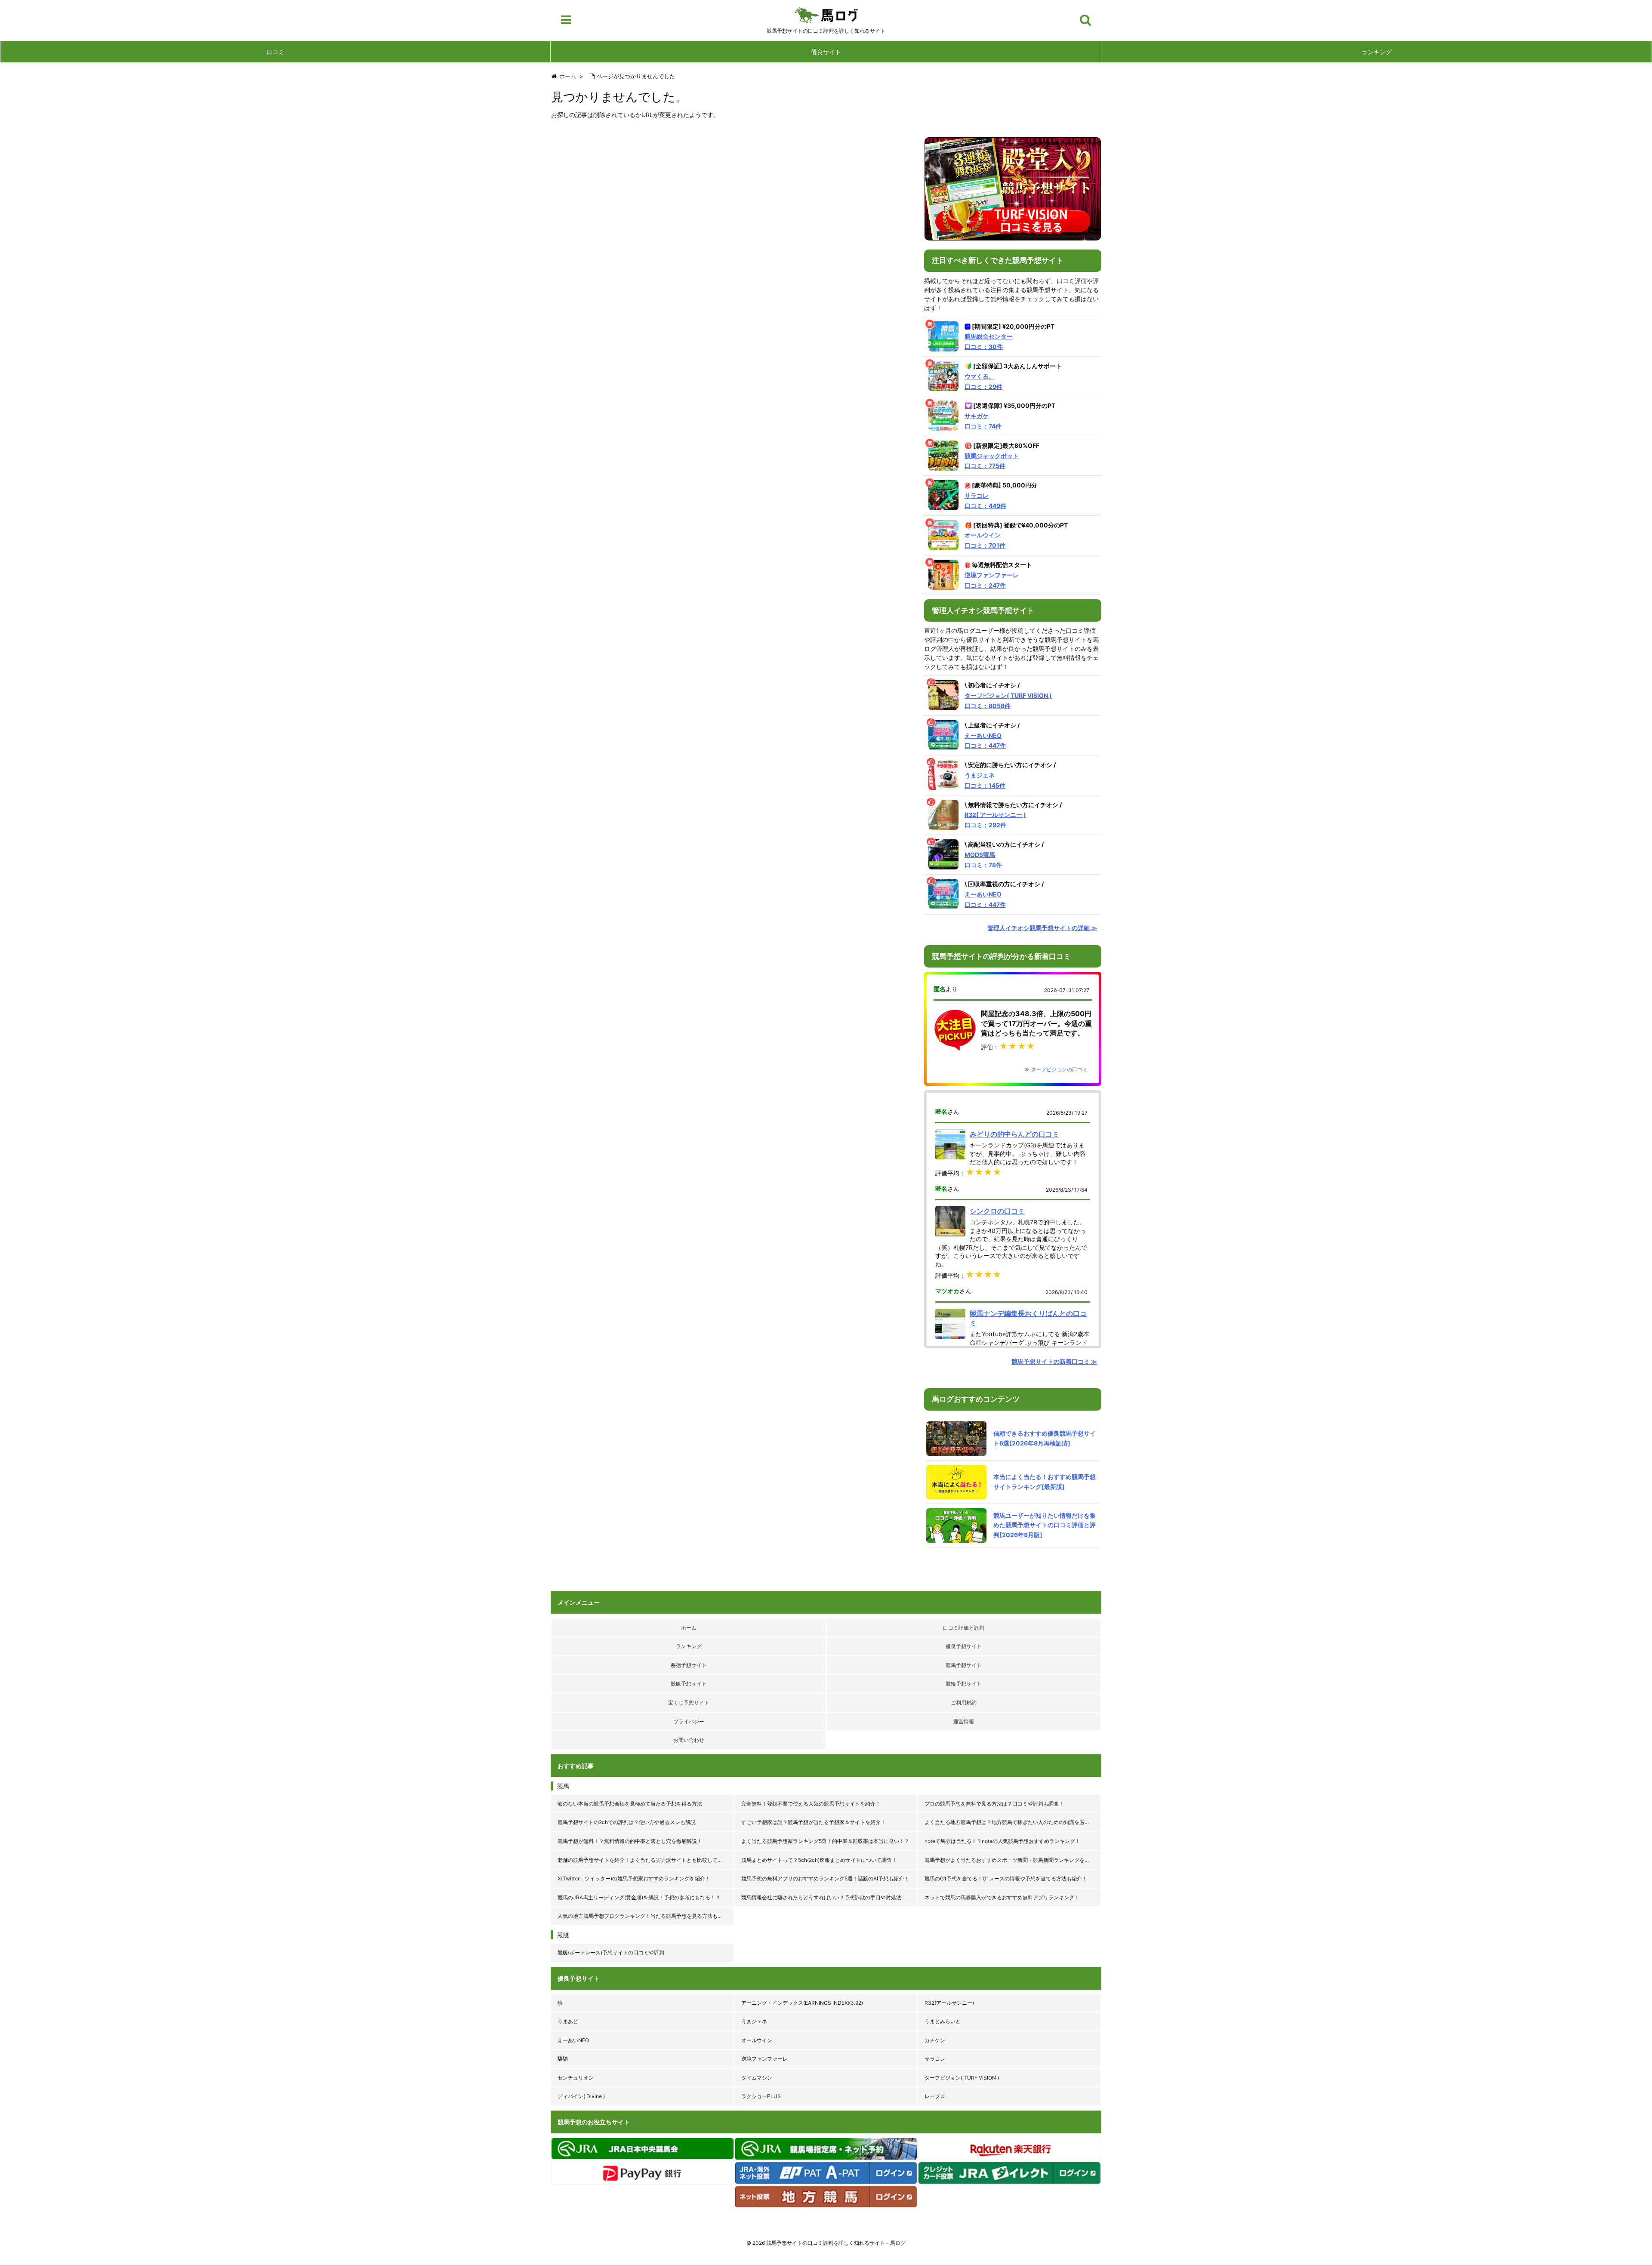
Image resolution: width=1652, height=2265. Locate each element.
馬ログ (826, 15)
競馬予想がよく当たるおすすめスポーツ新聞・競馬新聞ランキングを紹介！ (1012, 1860)
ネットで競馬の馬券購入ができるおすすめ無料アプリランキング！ (1002, 1897)
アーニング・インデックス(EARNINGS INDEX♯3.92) (802, 2003)
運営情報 (964, 1721)
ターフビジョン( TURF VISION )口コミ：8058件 (1008, 701)
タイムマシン (757, 2078)
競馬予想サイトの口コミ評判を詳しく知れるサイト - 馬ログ (836, 2243)
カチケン (935, 2040)
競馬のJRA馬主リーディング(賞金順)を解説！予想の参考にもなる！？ (639, 1897)
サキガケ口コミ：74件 (983, 421)
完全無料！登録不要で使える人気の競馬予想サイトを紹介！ (811, 1804)
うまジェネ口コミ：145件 (985, 780)
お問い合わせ (689, 1740)
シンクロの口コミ (997, 1211)
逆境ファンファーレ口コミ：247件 (992, 580)
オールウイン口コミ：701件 (985, 540)
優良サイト (826, 52)
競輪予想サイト (964, 1684)
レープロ (935, 2096)
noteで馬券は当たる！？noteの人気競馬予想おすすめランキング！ (1002, 1841)
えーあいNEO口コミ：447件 (985, 741)
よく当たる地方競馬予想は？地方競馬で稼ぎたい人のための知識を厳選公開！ (1013, 1822)
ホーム (689, 1628)
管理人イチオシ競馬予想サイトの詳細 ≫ (1042, 928)
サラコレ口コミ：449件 (985, 501)
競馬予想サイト (964, 1665)
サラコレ (935, 2059)
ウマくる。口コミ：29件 (983, 381)
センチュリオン (576, 2078)
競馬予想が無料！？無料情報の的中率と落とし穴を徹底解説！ (630, 1841)
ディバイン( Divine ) (581, 2096)
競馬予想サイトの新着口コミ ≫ (1054, 1361)
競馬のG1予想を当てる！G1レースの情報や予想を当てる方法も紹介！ (1006, 1878)
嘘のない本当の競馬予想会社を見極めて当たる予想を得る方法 (630, 1804)
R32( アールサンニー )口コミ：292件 (995, 820)
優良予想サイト (964, 1646)
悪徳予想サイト (689, 1665)
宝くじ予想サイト (689, 1703)
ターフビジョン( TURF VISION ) (962, 2078)
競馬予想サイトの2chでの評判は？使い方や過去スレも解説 (627, 1822)
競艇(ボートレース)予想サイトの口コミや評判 (611, 1952)
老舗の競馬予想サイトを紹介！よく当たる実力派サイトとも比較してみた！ (645, 1860)
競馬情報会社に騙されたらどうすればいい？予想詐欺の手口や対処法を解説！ (830, 1897)
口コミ (275, 52)
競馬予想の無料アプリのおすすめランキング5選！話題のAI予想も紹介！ (825, 1878)
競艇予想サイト (689, 1684)
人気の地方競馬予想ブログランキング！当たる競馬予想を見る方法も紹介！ (645, 1916)
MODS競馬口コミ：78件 (983, 860)
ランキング (1377, 52)
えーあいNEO (573, 2040)
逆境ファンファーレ (764, 2059)
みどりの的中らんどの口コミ (1014, 1134)
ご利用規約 (964, 1703)
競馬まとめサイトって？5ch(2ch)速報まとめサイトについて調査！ (819, 1860)
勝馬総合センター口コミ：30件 (989, 341)
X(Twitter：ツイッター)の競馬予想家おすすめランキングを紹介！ (634, 1878)
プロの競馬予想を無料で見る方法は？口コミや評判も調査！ (994, 1804)
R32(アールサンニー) (949, 2003)
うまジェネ (754, 2021)
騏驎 (563, 2059)
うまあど (568, 2021)
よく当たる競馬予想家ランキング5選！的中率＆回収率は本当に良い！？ (825, 1841)
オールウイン (757, 2040)
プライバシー (689, 1721)
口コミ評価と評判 (964, 1628)
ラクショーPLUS (761, 2096)
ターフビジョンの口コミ (1059, 1069)
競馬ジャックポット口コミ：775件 (992, 461)
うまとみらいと (943, 2021)
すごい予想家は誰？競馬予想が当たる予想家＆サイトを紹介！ (814, 1822)
